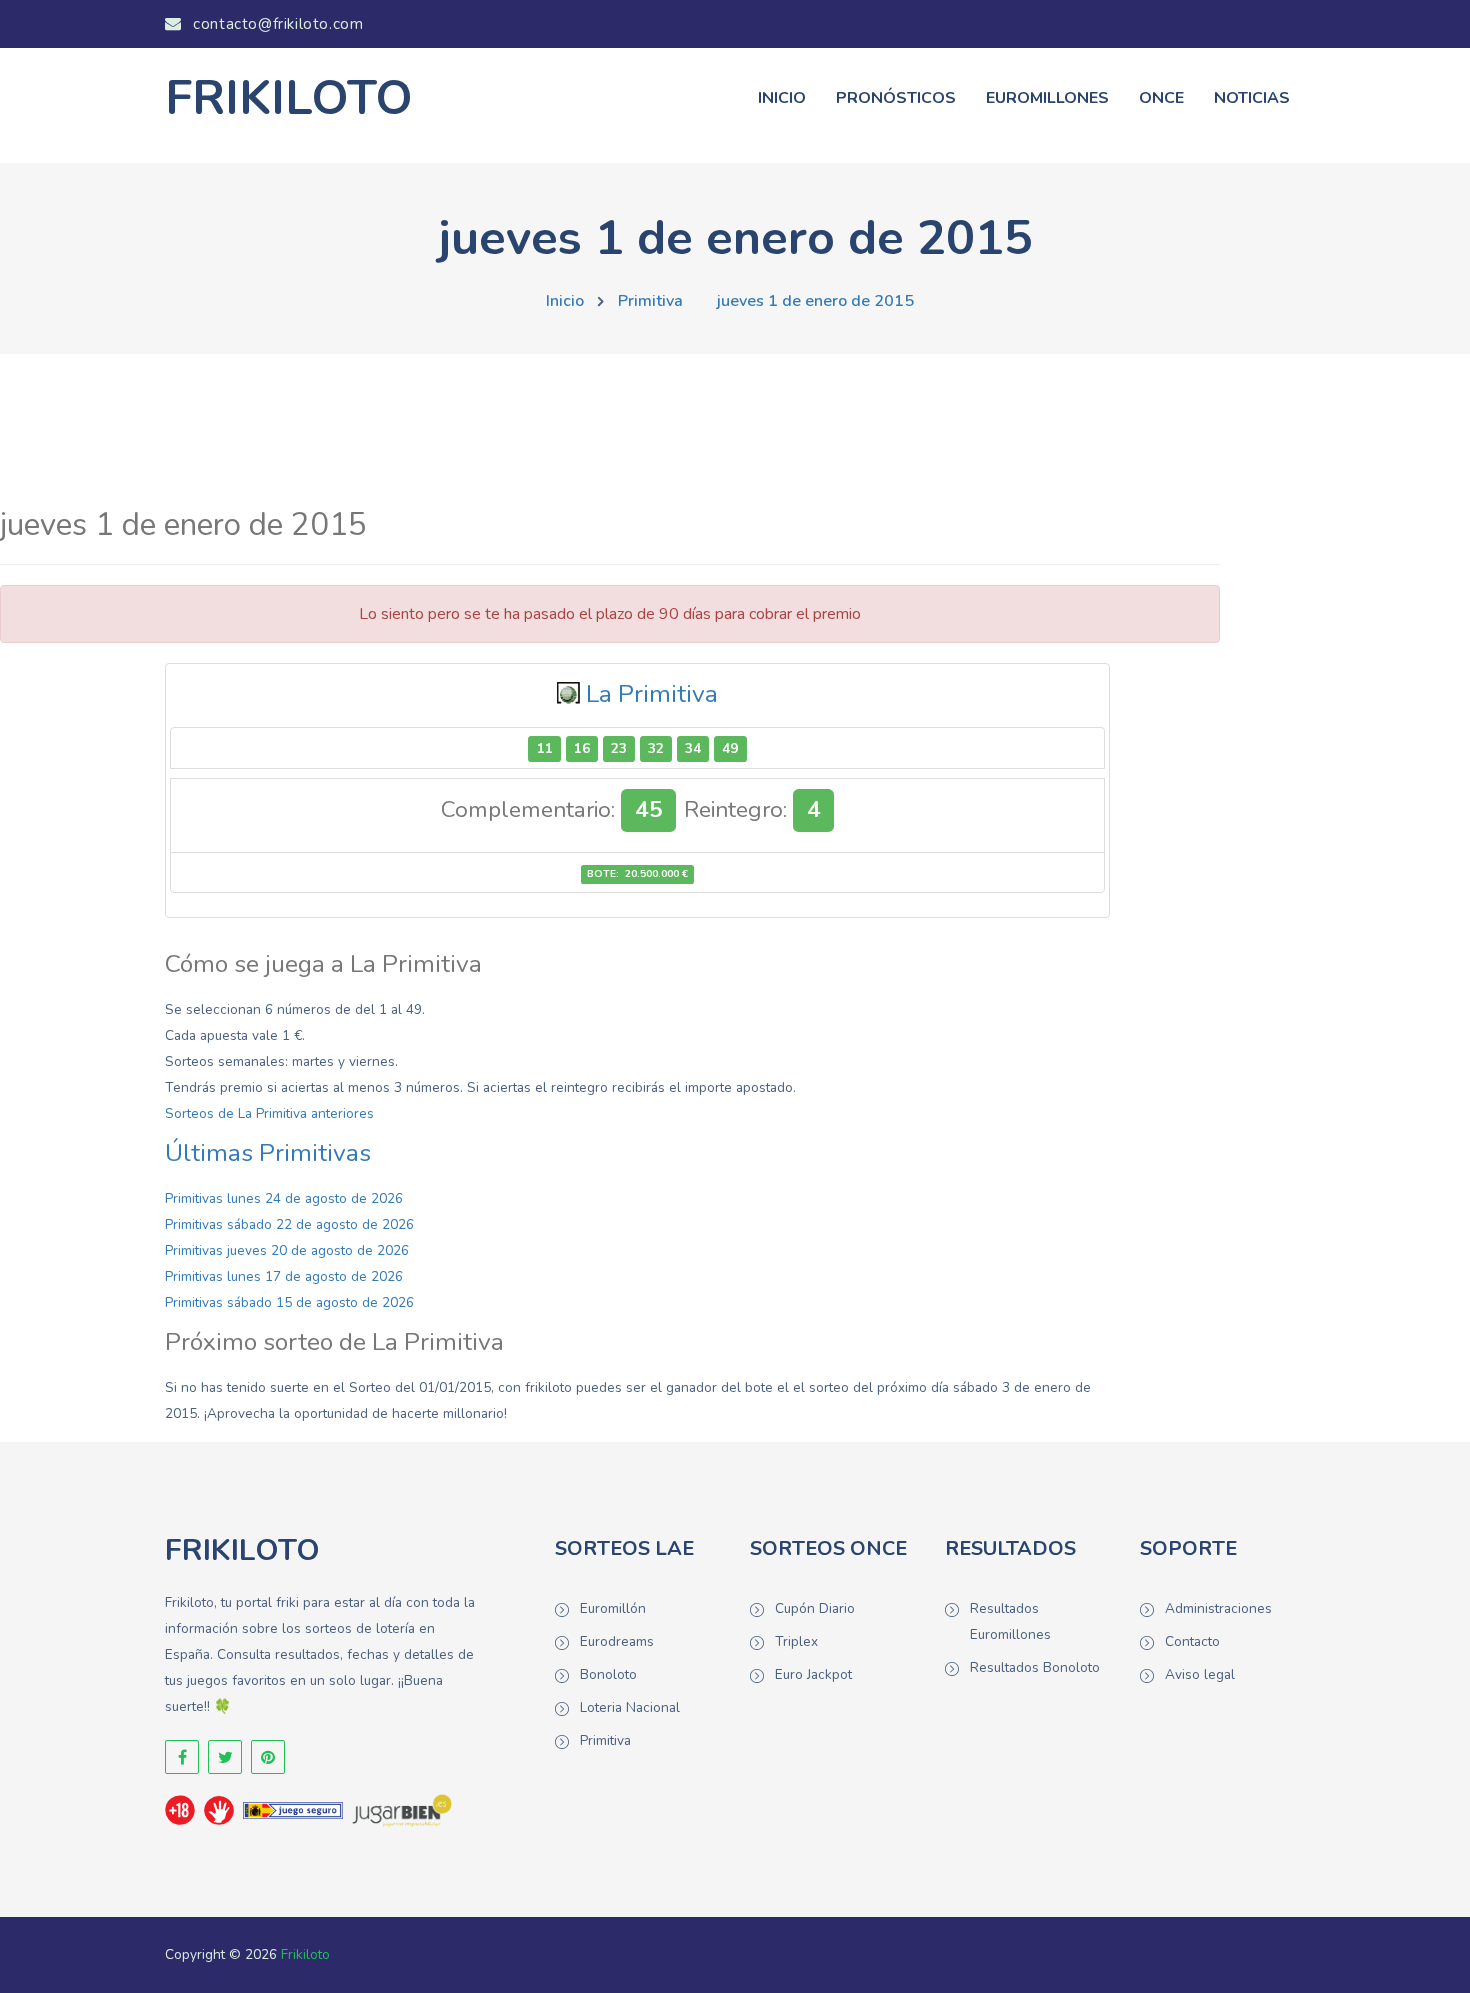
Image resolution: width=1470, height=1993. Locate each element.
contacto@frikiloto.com (276, 24)
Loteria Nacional (630, 1707)
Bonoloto (608, 1674)
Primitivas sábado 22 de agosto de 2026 (289, 1224)
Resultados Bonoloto (1035, 1667)
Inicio (782, 98)
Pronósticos (896, 98)
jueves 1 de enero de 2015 (815, 301)
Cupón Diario (815, 1608)
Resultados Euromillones (1010, 1621)
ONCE (1161, 98)
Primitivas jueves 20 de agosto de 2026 (287, 1250)
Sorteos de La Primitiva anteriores (269, 1113)
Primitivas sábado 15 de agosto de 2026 (289, 1302)
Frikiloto (305, 1954)
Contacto (1192, 1641)
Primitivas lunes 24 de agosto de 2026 (284, 1198)
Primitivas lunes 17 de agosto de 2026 (284, 1276)
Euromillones (1047, 98)
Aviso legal (1200, 1674)
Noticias (1252, 98)
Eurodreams (617, 1641)
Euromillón (613, 1608)
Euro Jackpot (813, 1674)
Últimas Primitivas (268, 1153)
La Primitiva (652, 694)
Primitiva (650, 301)
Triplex (796, 1641)
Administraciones (1218, 1608)
